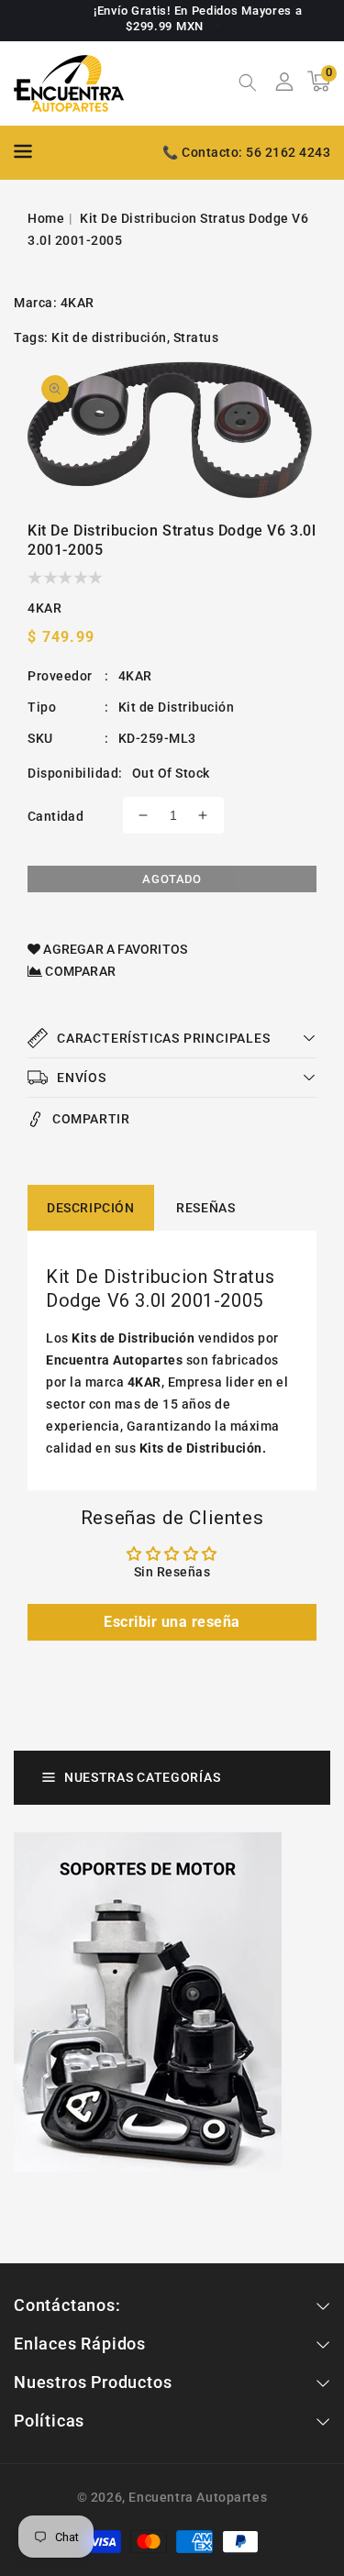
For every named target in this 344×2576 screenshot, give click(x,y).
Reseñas (205, 1208)
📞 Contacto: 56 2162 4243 (246, 152)
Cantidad (55, 816)
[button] (248, 84)
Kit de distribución (109, 337)
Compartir (91, 1119)
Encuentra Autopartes (198, 2497)
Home (46, 218)
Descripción (91, 1208)
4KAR (78, 303)
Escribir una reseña (172, 1622)
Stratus (196, 337)
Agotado (172, 879)
